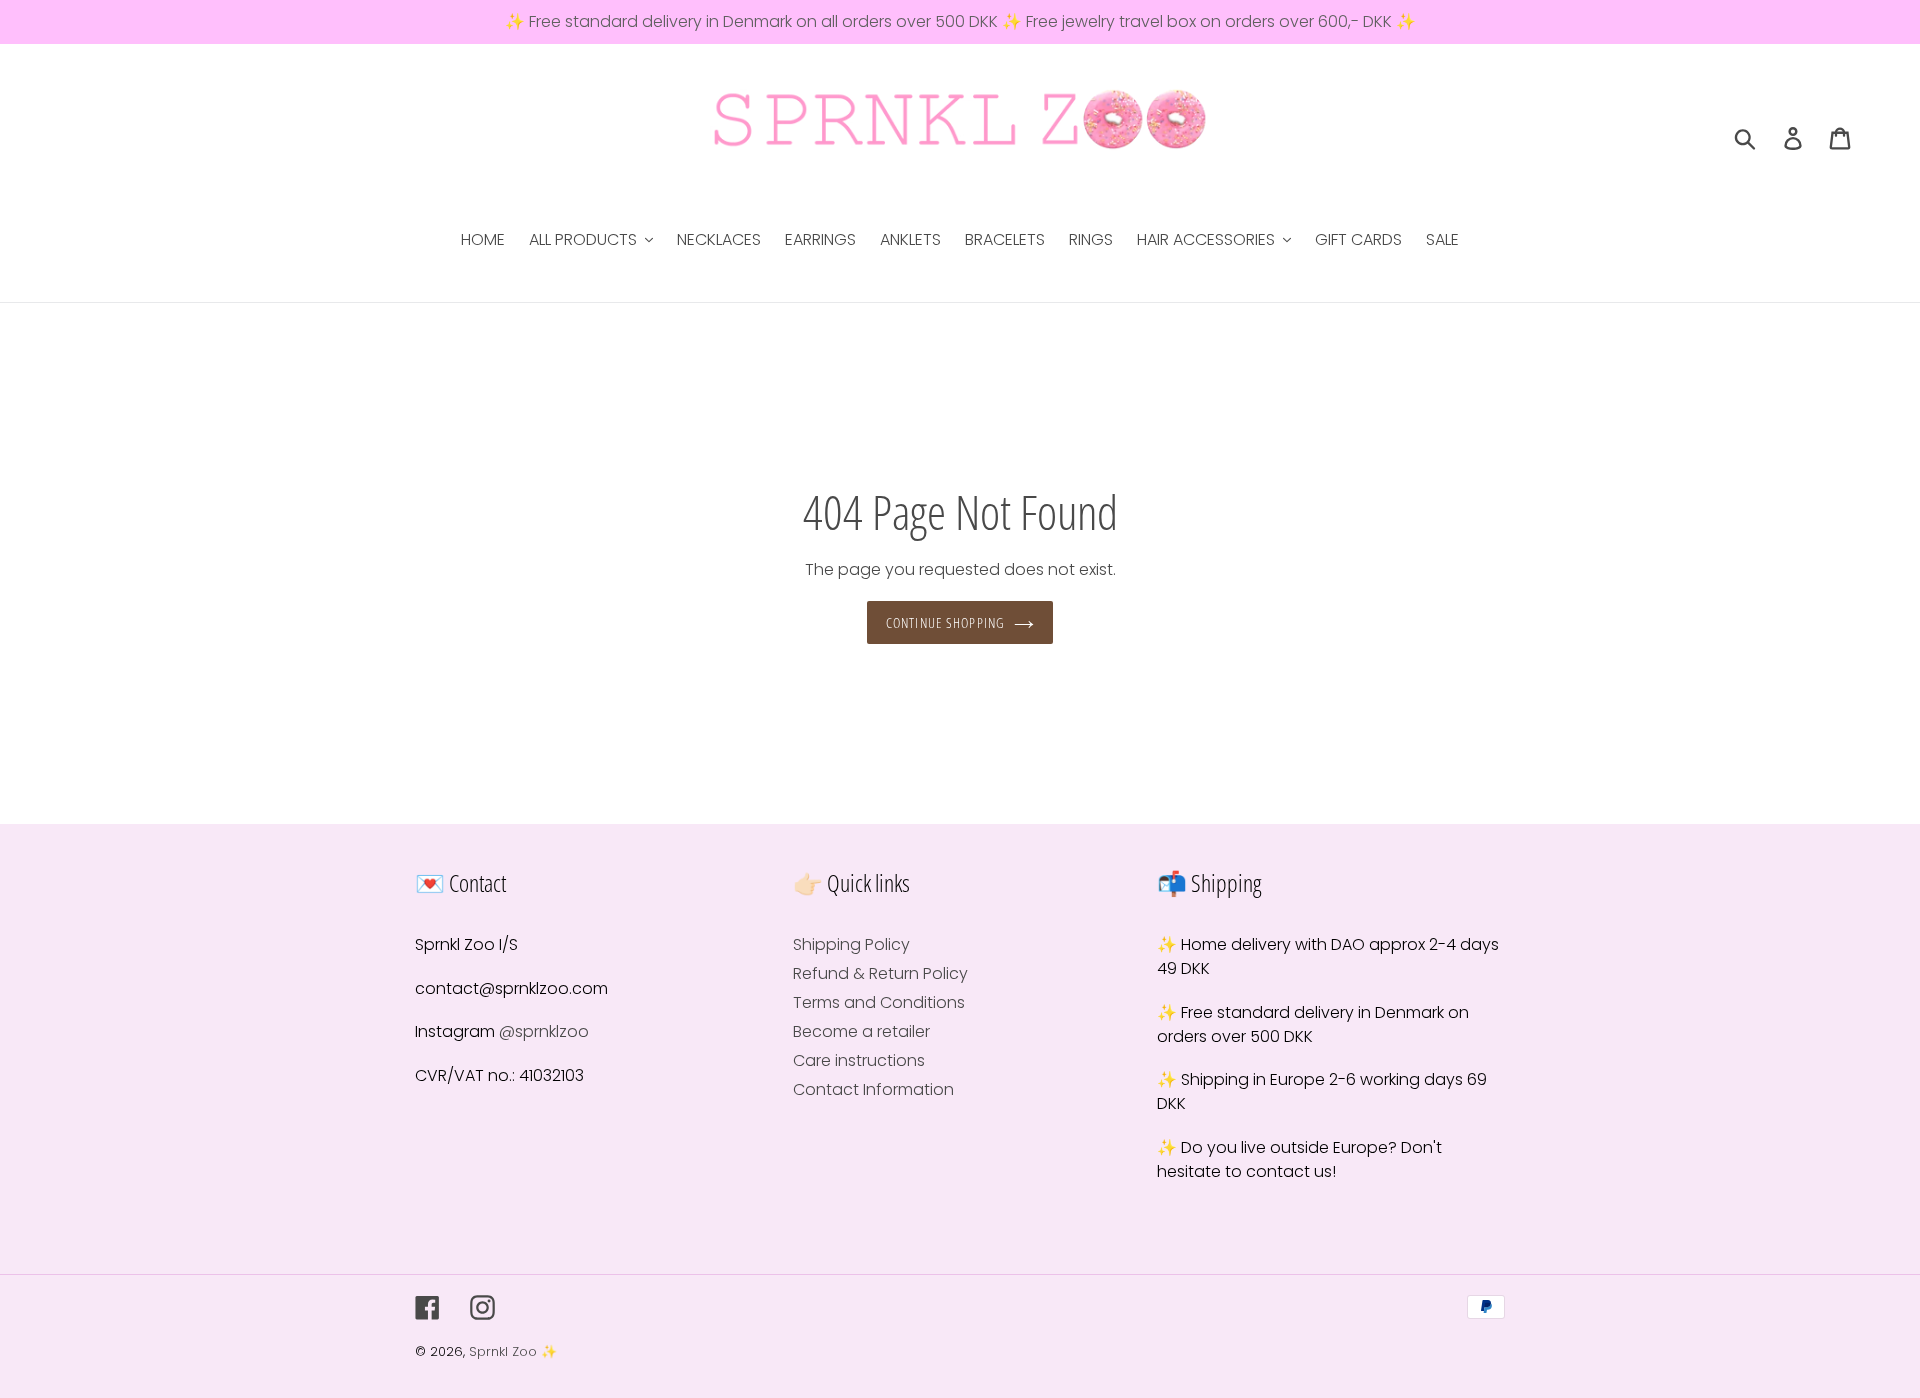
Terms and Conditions (879, 1002)
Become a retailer (861, 1031)
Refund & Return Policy (880, 973)
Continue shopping (945, 622)
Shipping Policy (851, 944)
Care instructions (859, 1060)
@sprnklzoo (544, 1031)
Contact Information (873, 1089)
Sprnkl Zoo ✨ (513, 1351)
